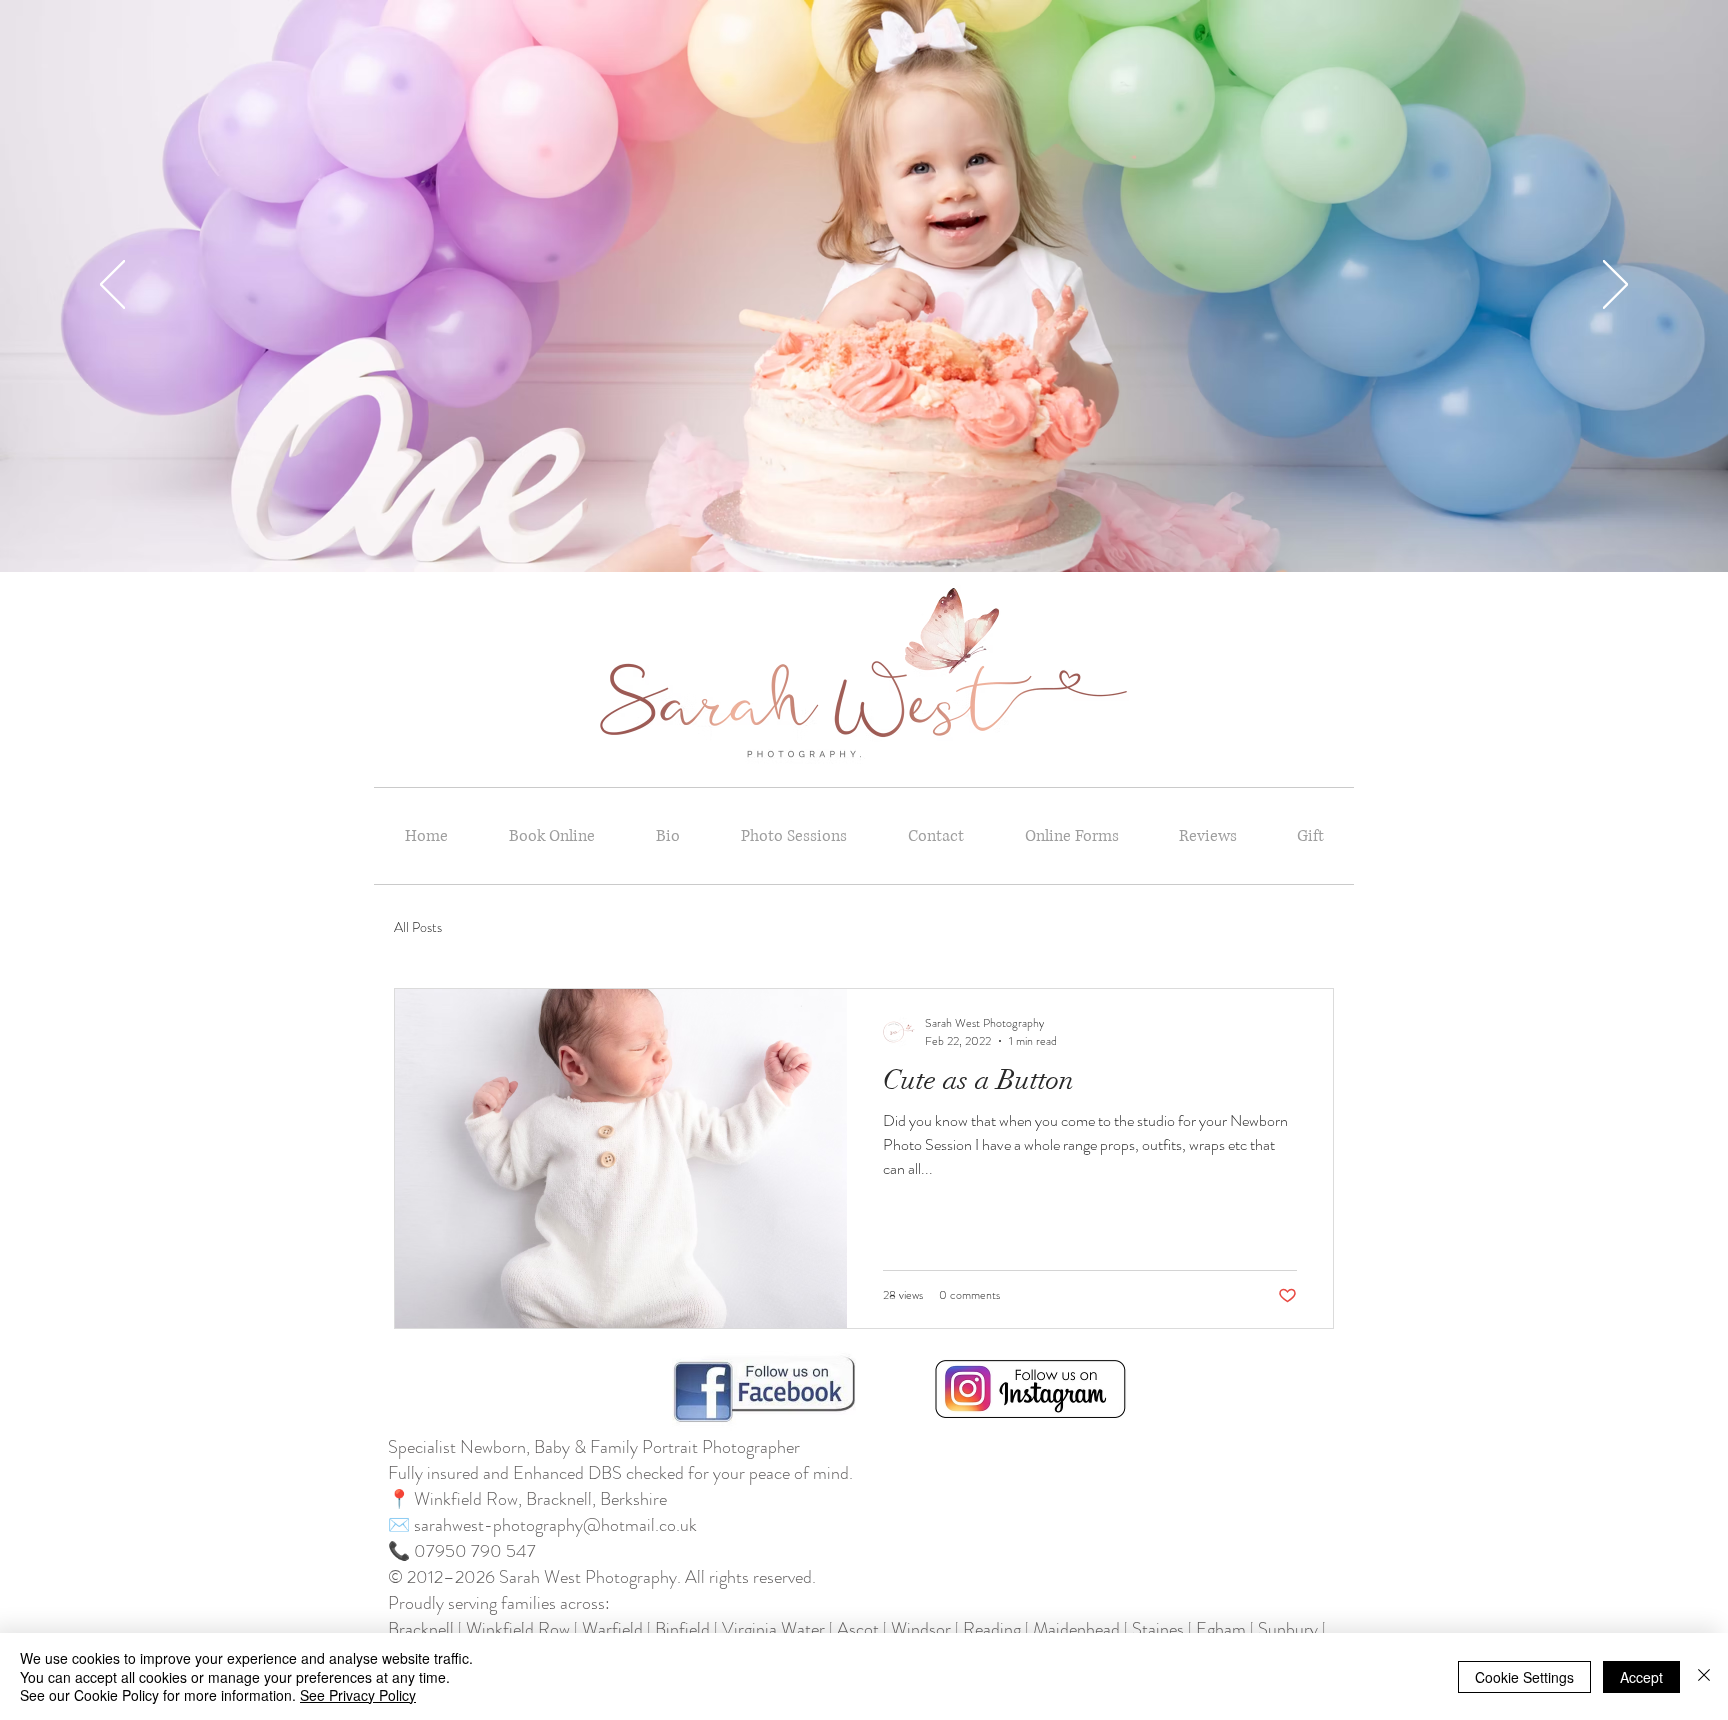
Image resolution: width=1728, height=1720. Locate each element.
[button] (793, 836)
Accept (1641, 1677)
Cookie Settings (1524, 1677)
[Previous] (112, 286)
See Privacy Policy (358, 1695)
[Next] (1615, 286)
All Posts (418, 927)
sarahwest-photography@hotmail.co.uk (555, 1525)
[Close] (1704, 1676)
